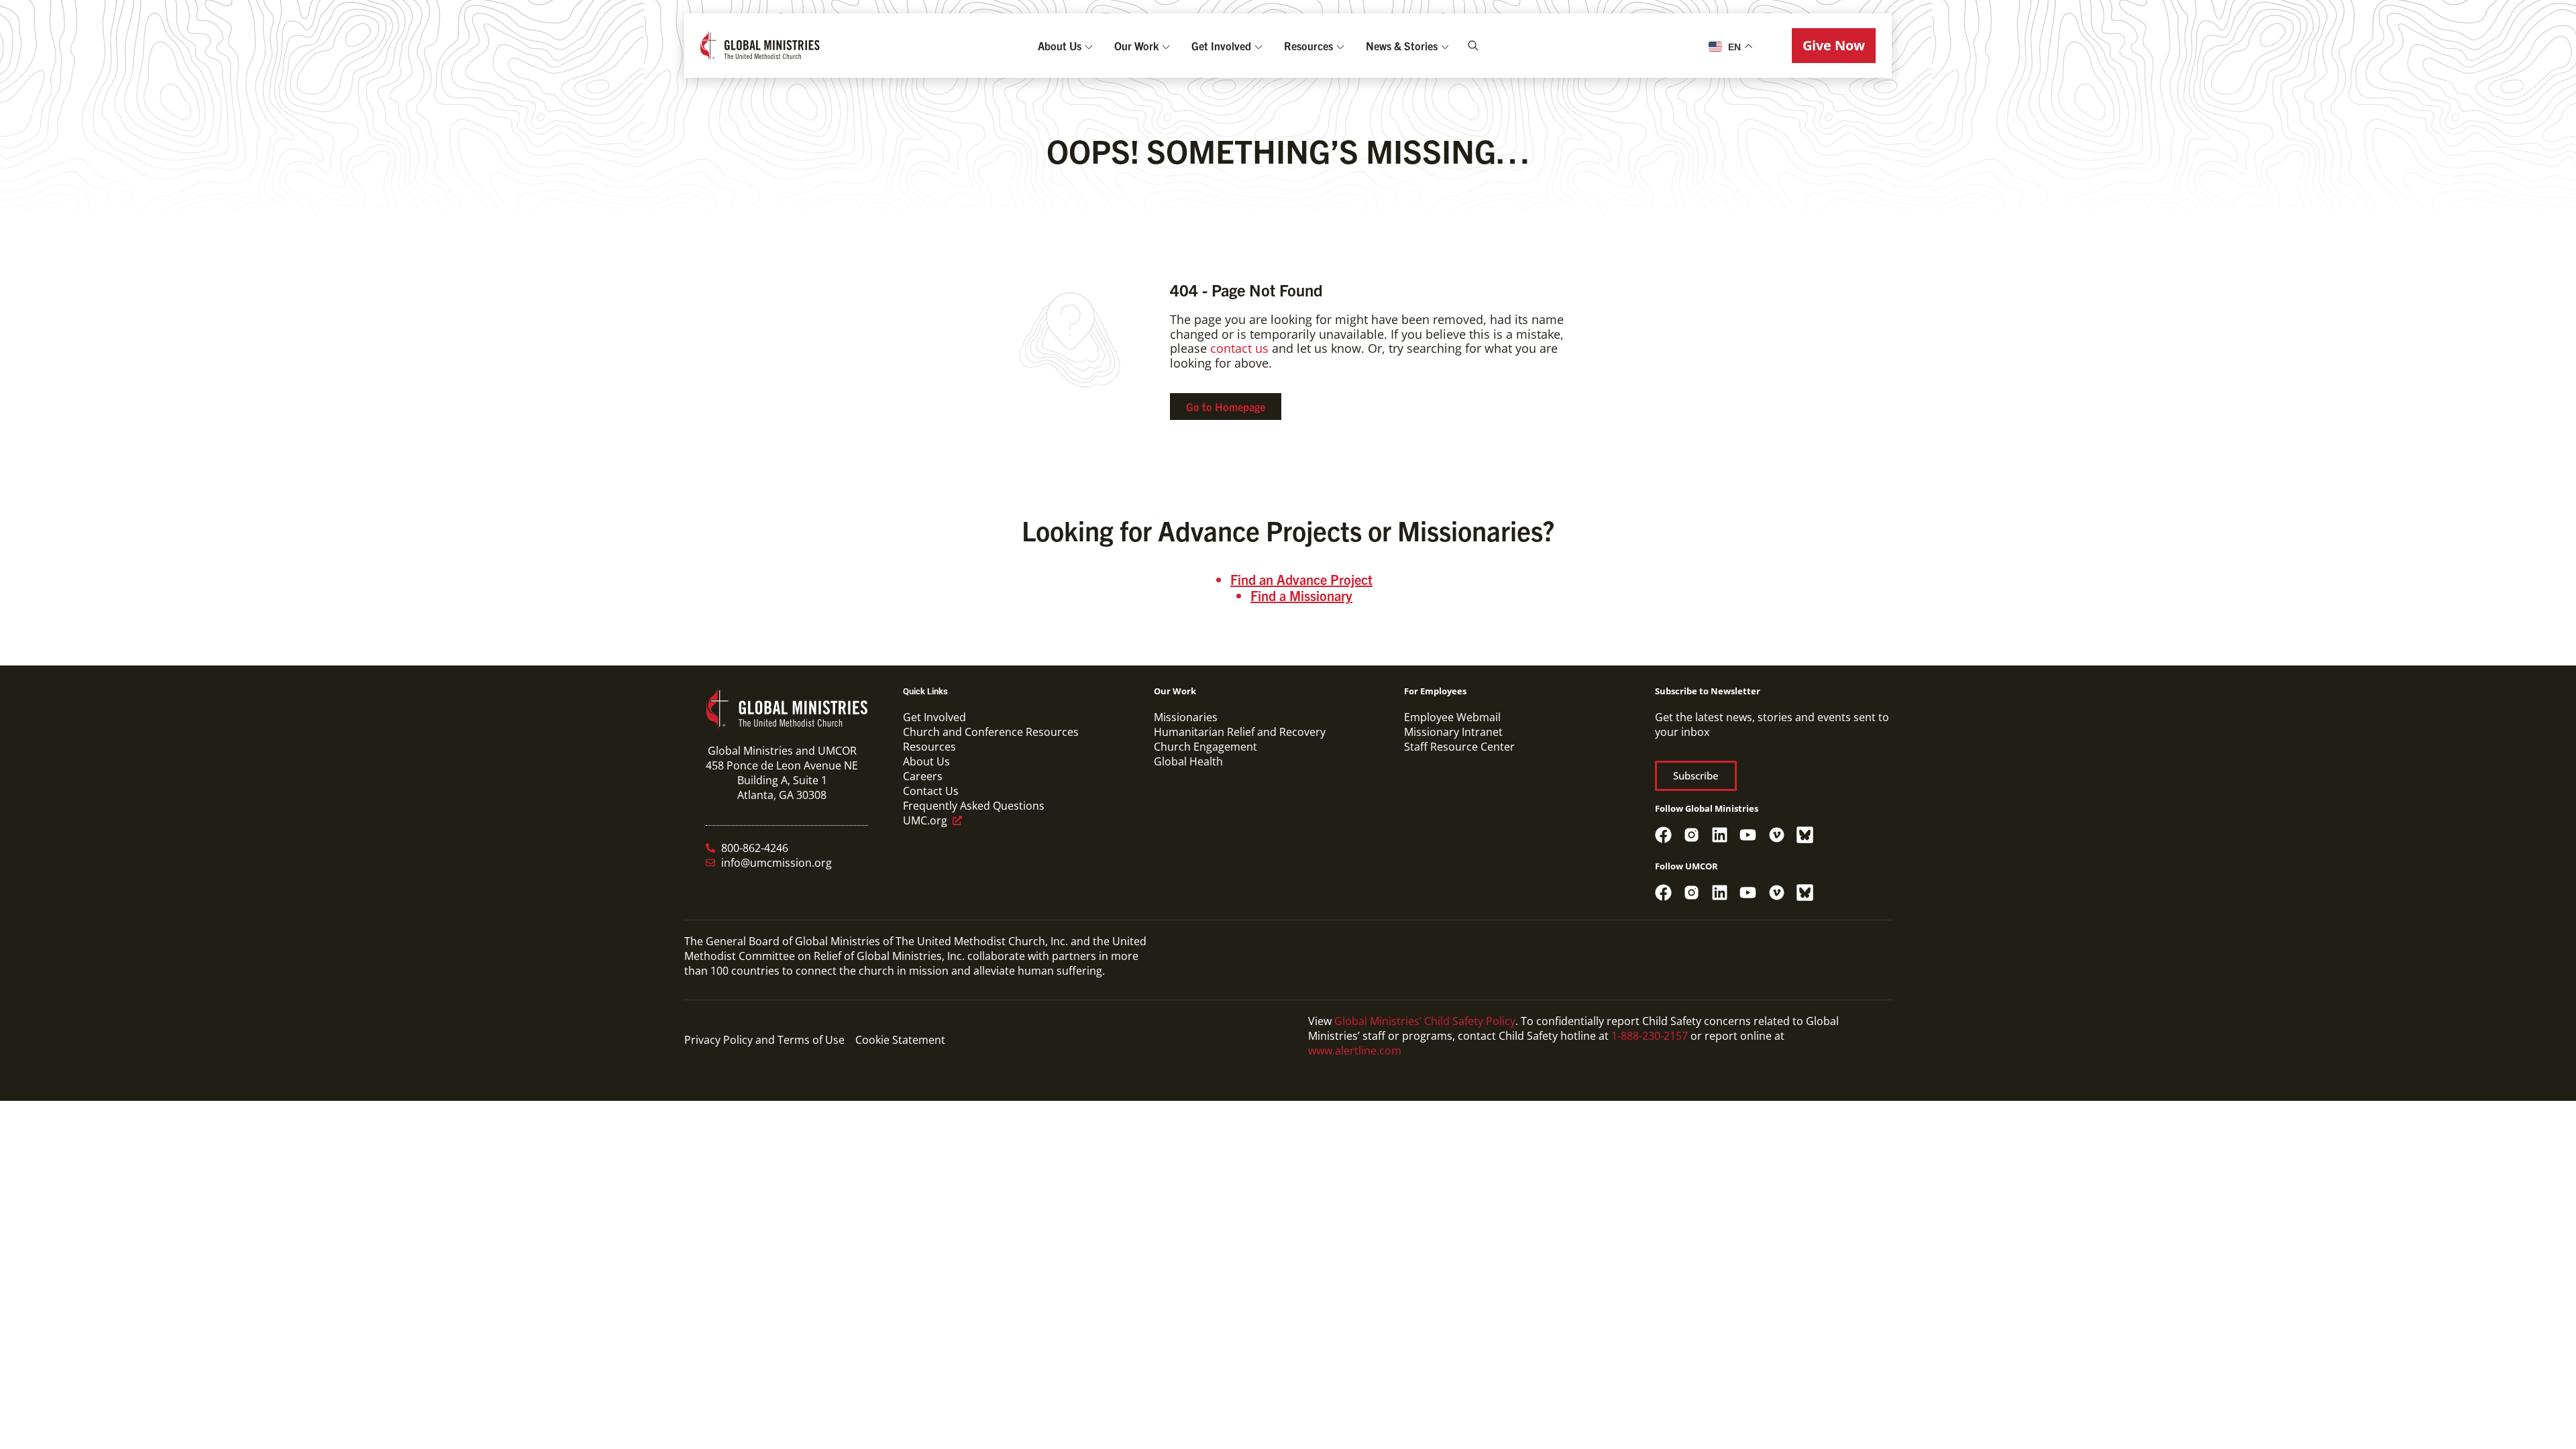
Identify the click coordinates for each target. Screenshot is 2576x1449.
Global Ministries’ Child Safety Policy (1425, 1021)
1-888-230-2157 (1650, 1036)
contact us (1239, 348)
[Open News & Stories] (1445, 46)
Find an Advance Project (1301, 579)
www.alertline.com (1355, 1051)
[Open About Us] (1089, 46)
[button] (1834, 46)
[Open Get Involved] (1258, 46)
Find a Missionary (1301, 595)
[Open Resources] (1340, 46)
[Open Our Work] (1166, 46)
